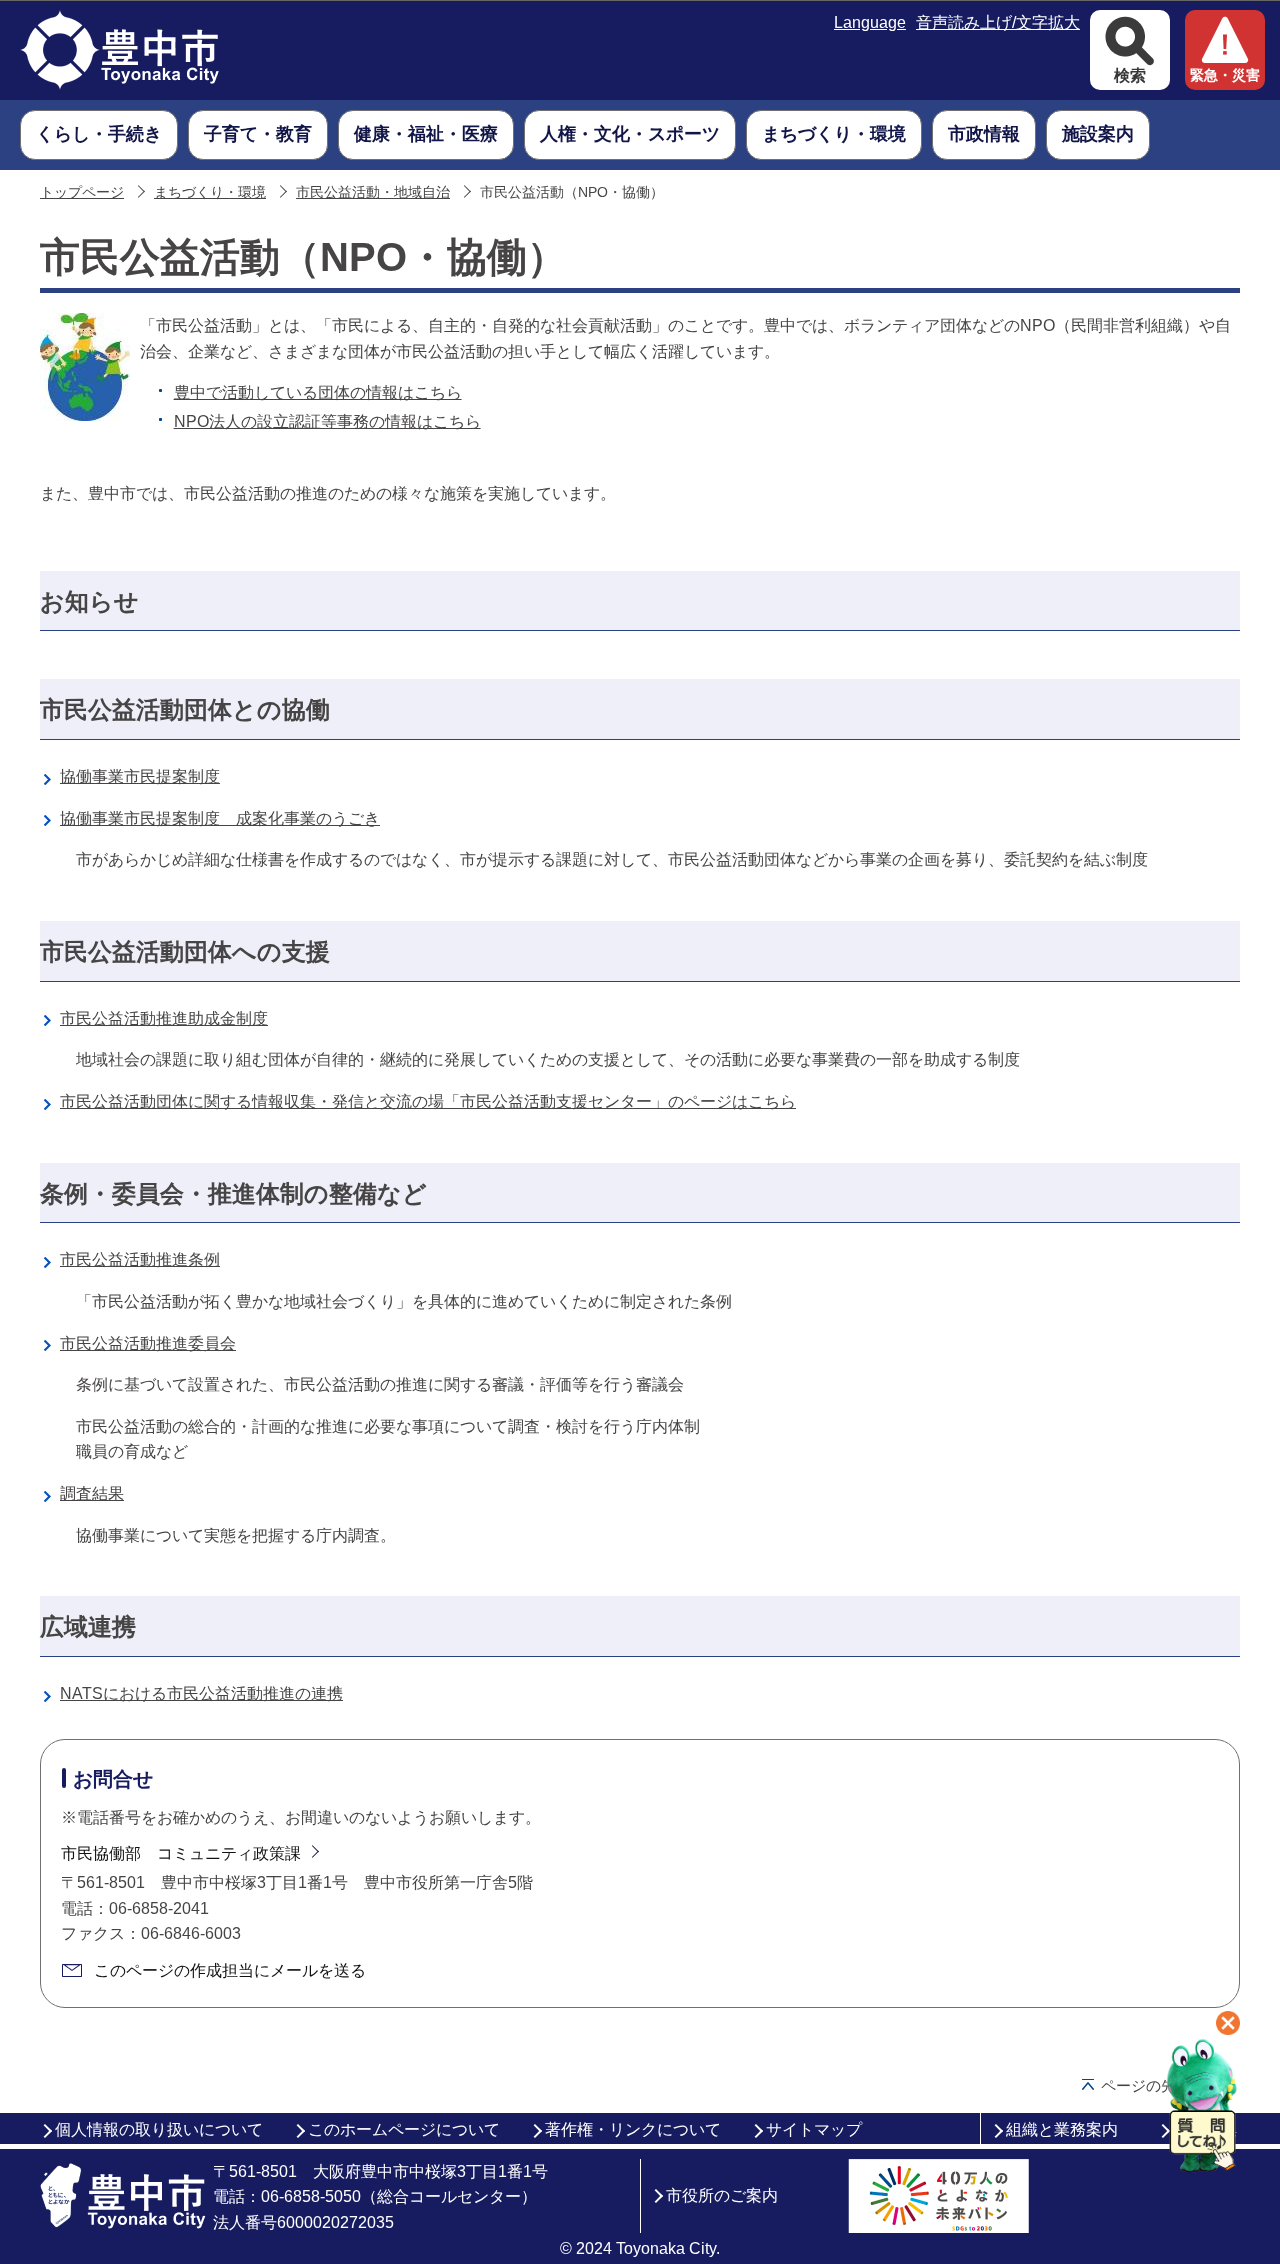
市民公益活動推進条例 (140, 1259)
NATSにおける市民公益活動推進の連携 (201, 1693)
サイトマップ (814, 2129)
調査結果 (92, 1493)
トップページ (82, 192)
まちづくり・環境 (210, 192)
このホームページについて (404, 2129)
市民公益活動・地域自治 (373, 192)
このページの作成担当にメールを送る (230, 1970)
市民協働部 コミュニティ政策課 (181, 1853)
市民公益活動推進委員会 (148, 1343)
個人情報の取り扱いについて (159, 2129)
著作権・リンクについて (633, 2129)
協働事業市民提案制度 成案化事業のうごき (220, 818)
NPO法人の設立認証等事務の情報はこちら (327, 421)
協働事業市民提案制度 (140, 776)
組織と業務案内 (1062, 2129)
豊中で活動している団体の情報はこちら (318, 392)
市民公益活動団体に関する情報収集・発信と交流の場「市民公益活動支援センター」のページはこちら (428, 1101)
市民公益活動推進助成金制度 (164, 1018)
